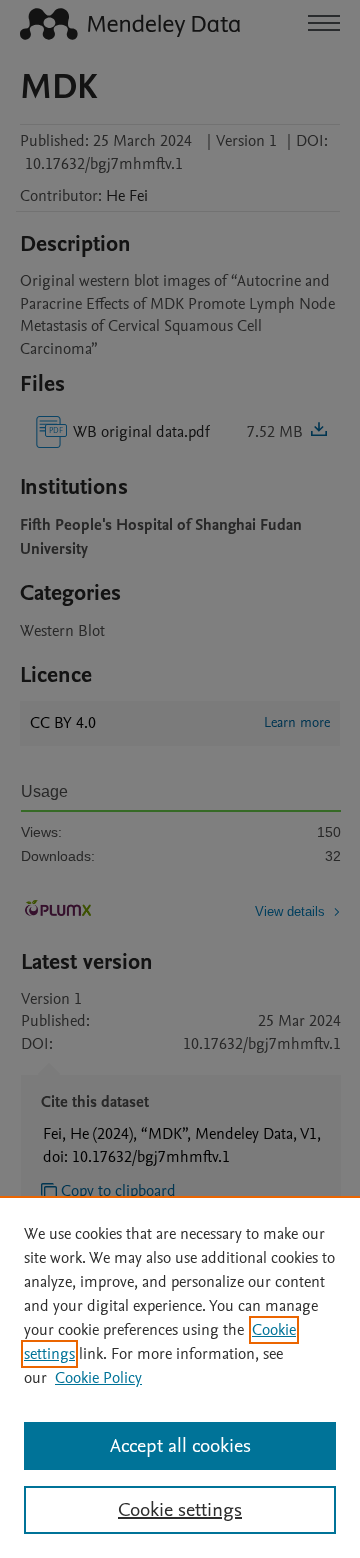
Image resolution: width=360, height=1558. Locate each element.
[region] (180, 1377)
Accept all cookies (180, 1446)
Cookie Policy (98, 1378)
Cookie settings (180, 1510)
